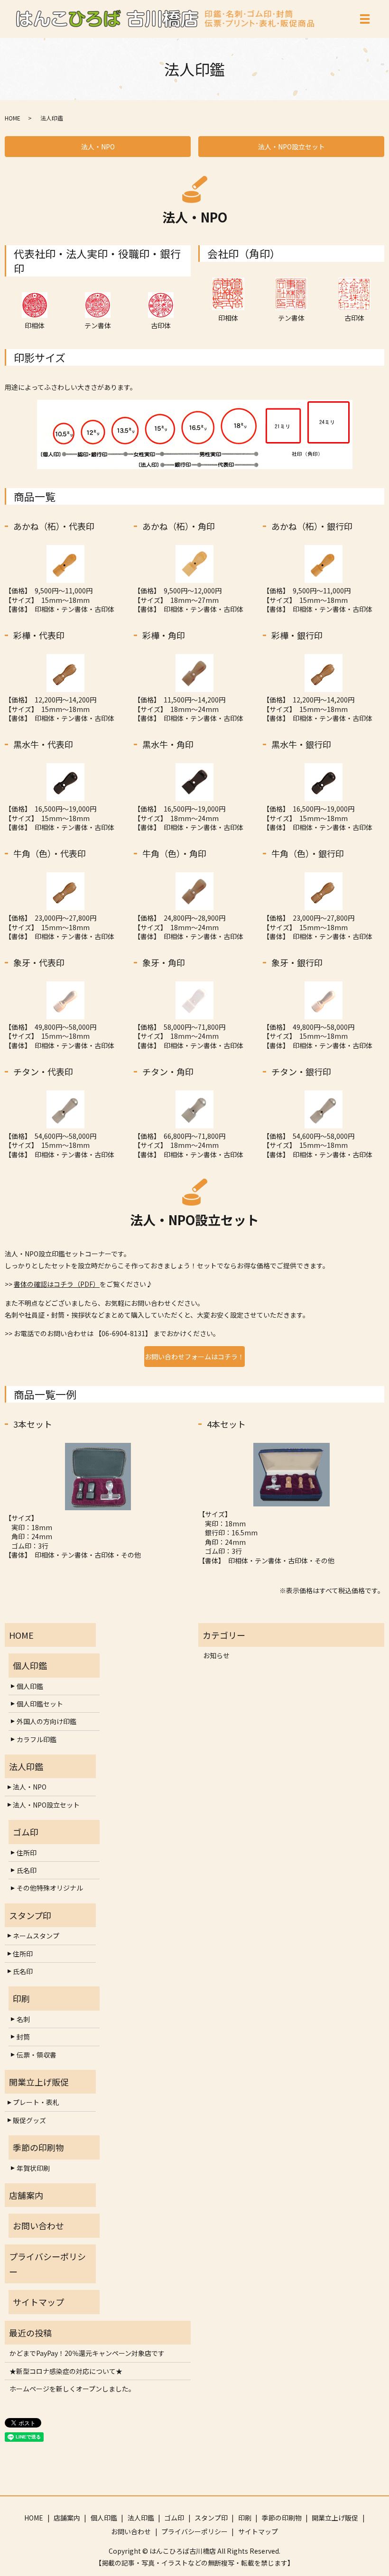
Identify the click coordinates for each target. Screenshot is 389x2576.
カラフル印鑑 (37, 1739)
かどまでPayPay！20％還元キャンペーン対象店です (87, 2353)
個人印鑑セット (40, 1704)
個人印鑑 (30, 1686)
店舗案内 (67, 2518)
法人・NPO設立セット (292, 147)
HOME (13, 118)
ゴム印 (174, 2518)
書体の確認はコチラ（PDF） (57, 1284)
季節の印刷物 (282, 2518)
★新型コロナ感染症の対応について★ (66, 2371)
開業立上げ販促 (335, 2518)
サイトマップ (258, 2531)
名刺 (23, 2019)
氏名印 (27, 1870)
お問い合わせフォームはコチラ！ (194, 1357)
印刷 (245, 2518)
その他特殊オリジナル (50, 1888)
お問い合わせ (131, 2531)
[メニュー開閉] (365, 19)
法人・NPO (98, 147)
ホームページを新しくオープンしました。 (72, 2389)
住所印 (27, 1853)
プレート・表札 (36, 2102)
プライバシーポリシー (194, 2531)
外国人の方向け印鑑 (46, 1721)
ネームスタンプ (36, 1936)
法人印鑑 (141, 2518)
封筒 (23, 2037)
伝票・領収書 (37, 2055)
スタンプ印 (211, 2518)
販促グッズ (29, 2120)
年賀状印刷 (33, 2168)
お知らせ (216, 1655)
